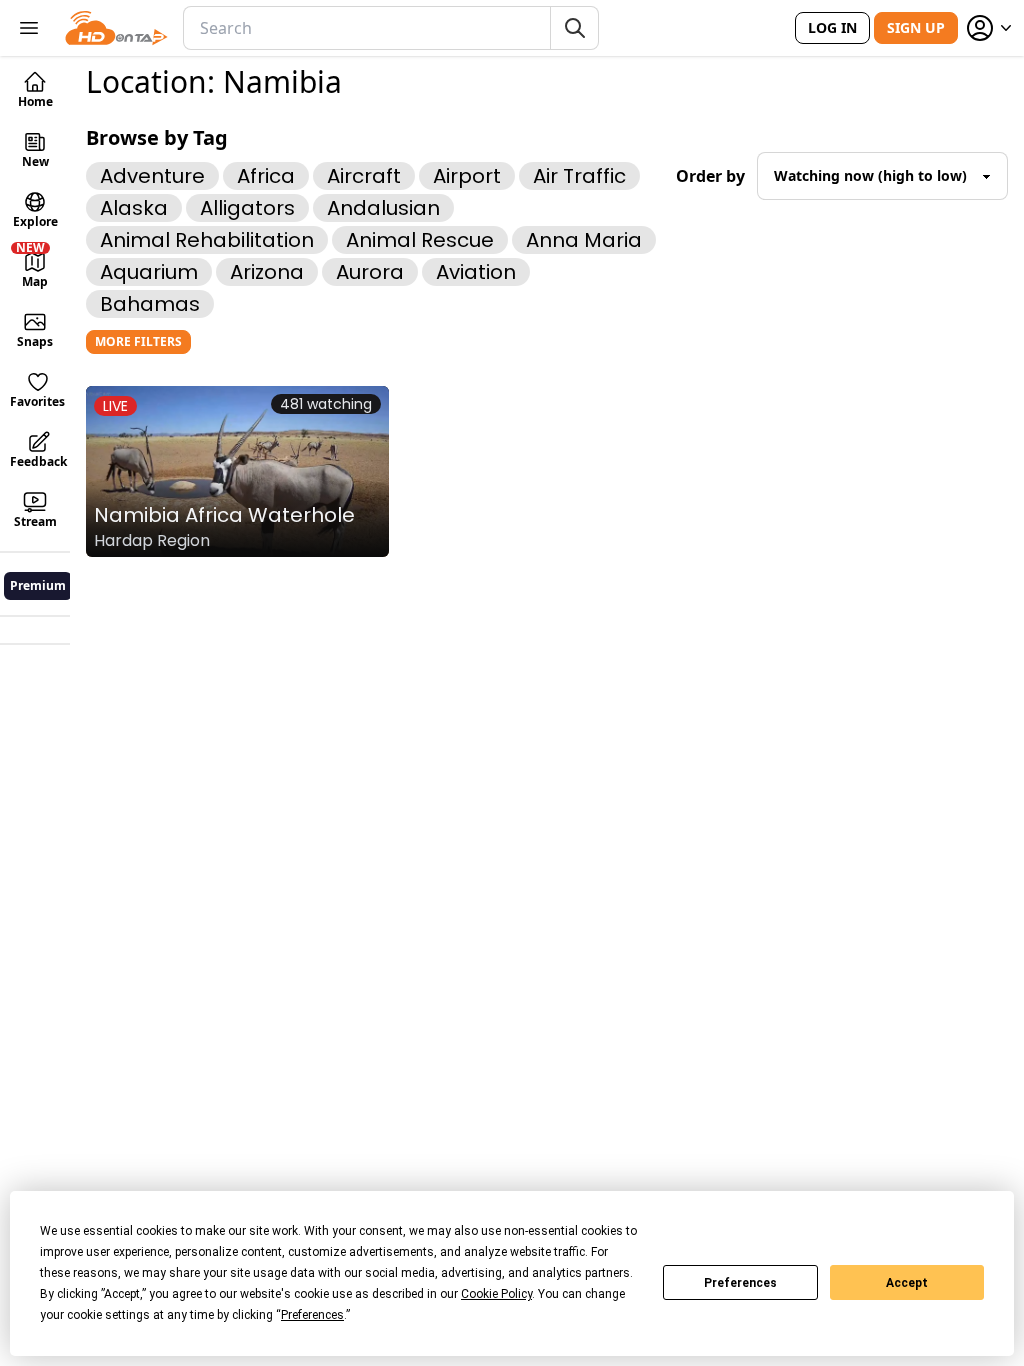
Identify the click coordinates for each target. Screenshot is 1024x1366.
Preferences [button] (312, 1315)
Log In (832, 27)
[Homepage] (116, 28)
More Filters (138, 341)
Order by (710, 176)
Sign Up (916, 27)
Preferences (740, 1283)
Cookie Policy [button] (496, 1294)
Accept (907, 1283)
